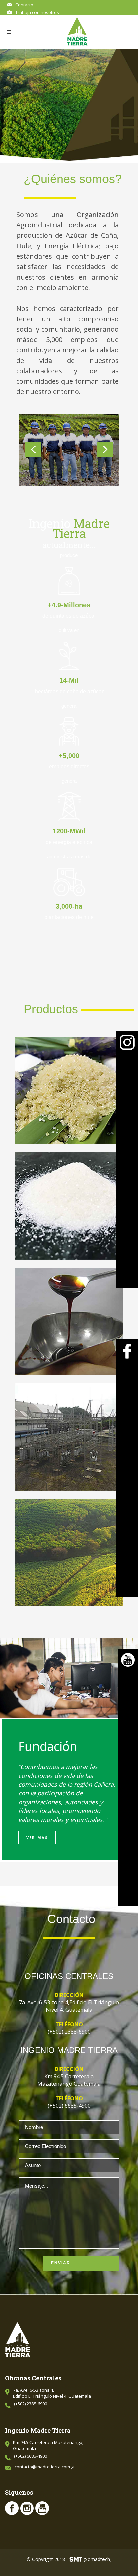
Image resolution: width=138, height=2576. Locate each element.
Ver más (37, 1837)
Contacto (24, 5)
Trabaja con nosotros (37, 12)
